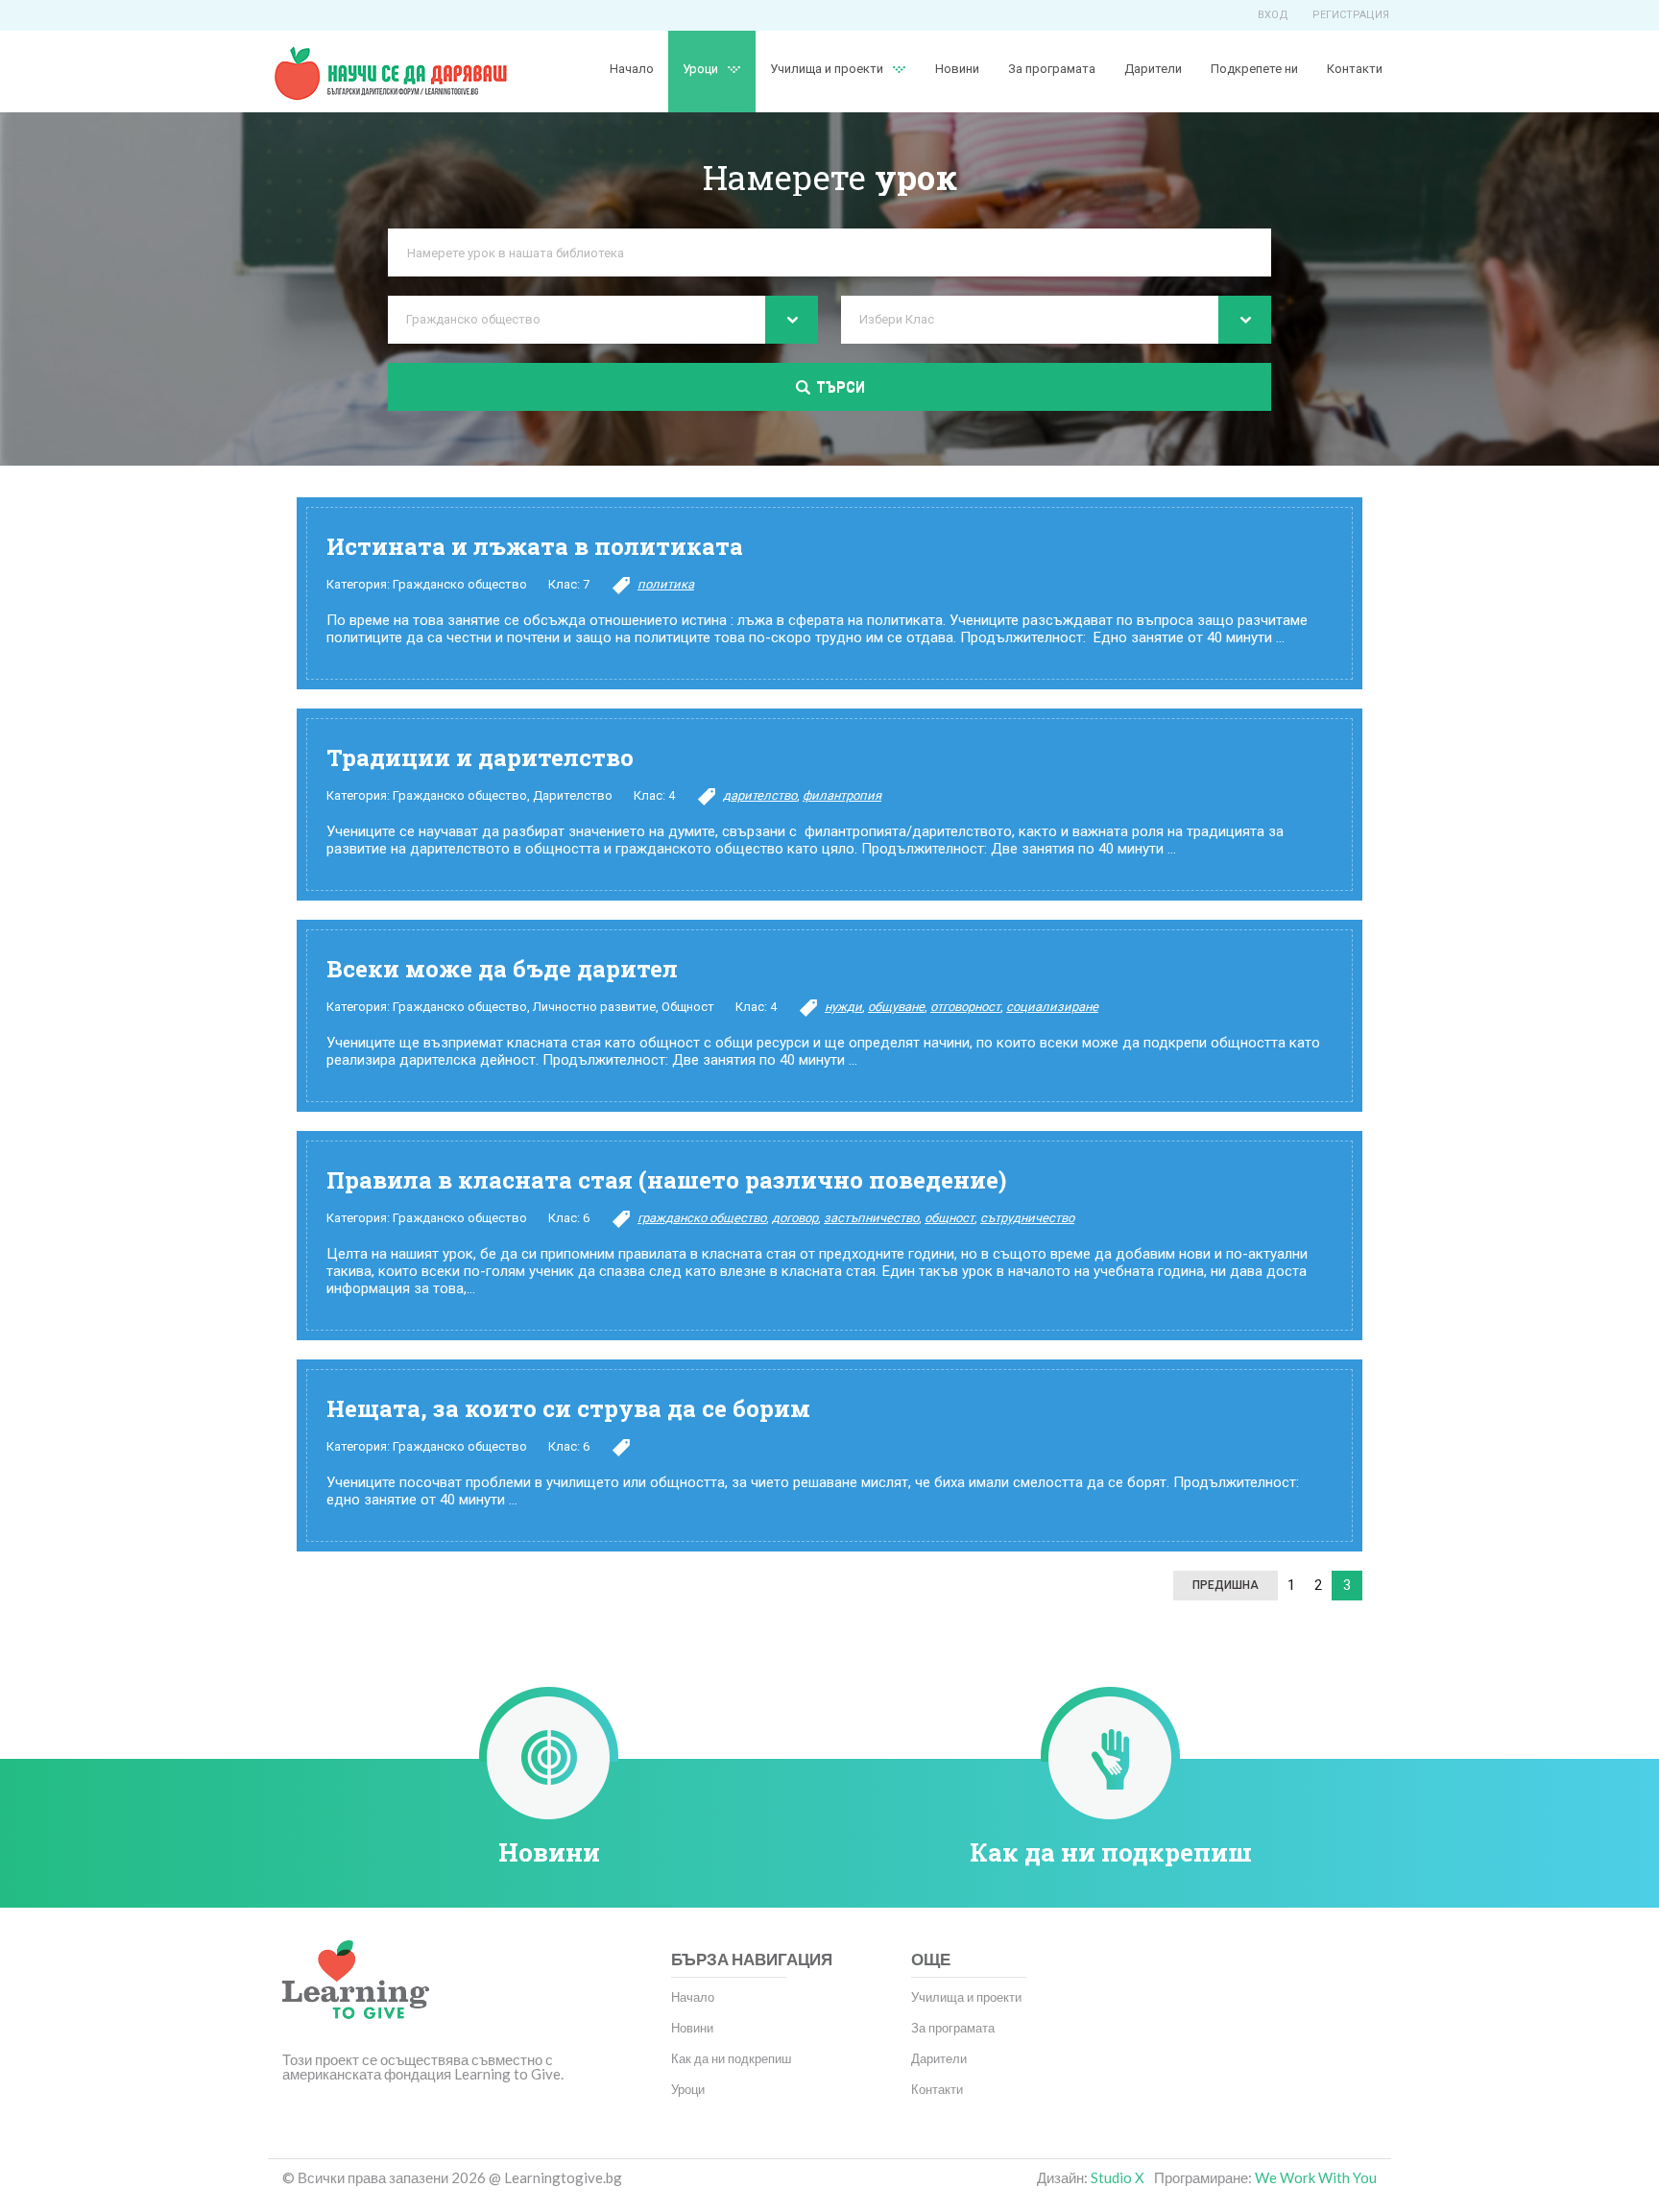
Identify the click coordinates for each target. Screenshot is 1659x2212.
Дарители (1153, 69)
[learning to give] (356, 1993)
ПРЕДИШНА (1226, 1585)
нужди (843, 1007)
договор (795, 1218)
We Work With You (1316, 2177)
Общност (688, 1007)
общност (950, 1218)
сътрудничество (1027, 1218)
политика (666, 584)
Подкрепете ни (1254, 69)
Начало (632, 69)
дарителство (760, 795)
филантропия (842, 795)
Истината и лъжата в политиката (535, 546)
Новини (957, 69)
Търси (841, 387)
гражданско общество (702, 1218)
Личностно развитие (594, 1007)
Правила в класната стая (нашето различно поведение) (666, 1180)
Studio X (1118, 2177)
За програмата (1052, 69)
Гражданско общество (460, 584)
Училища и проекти (827, 69)
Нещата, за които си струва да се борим (568, 1408)
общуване (896, 1007)
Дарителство (573, 795)
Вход (1273, 15)
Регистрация (1351, 15)
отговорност (965, 1007)
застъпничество (871, 1218)
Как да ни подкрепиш (1111, 1852)
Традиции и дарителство (480, 757)
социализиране (1052, 1007)
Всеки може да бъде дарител (502, 969)
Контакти (1355, 69)
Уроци (688, 2089)
